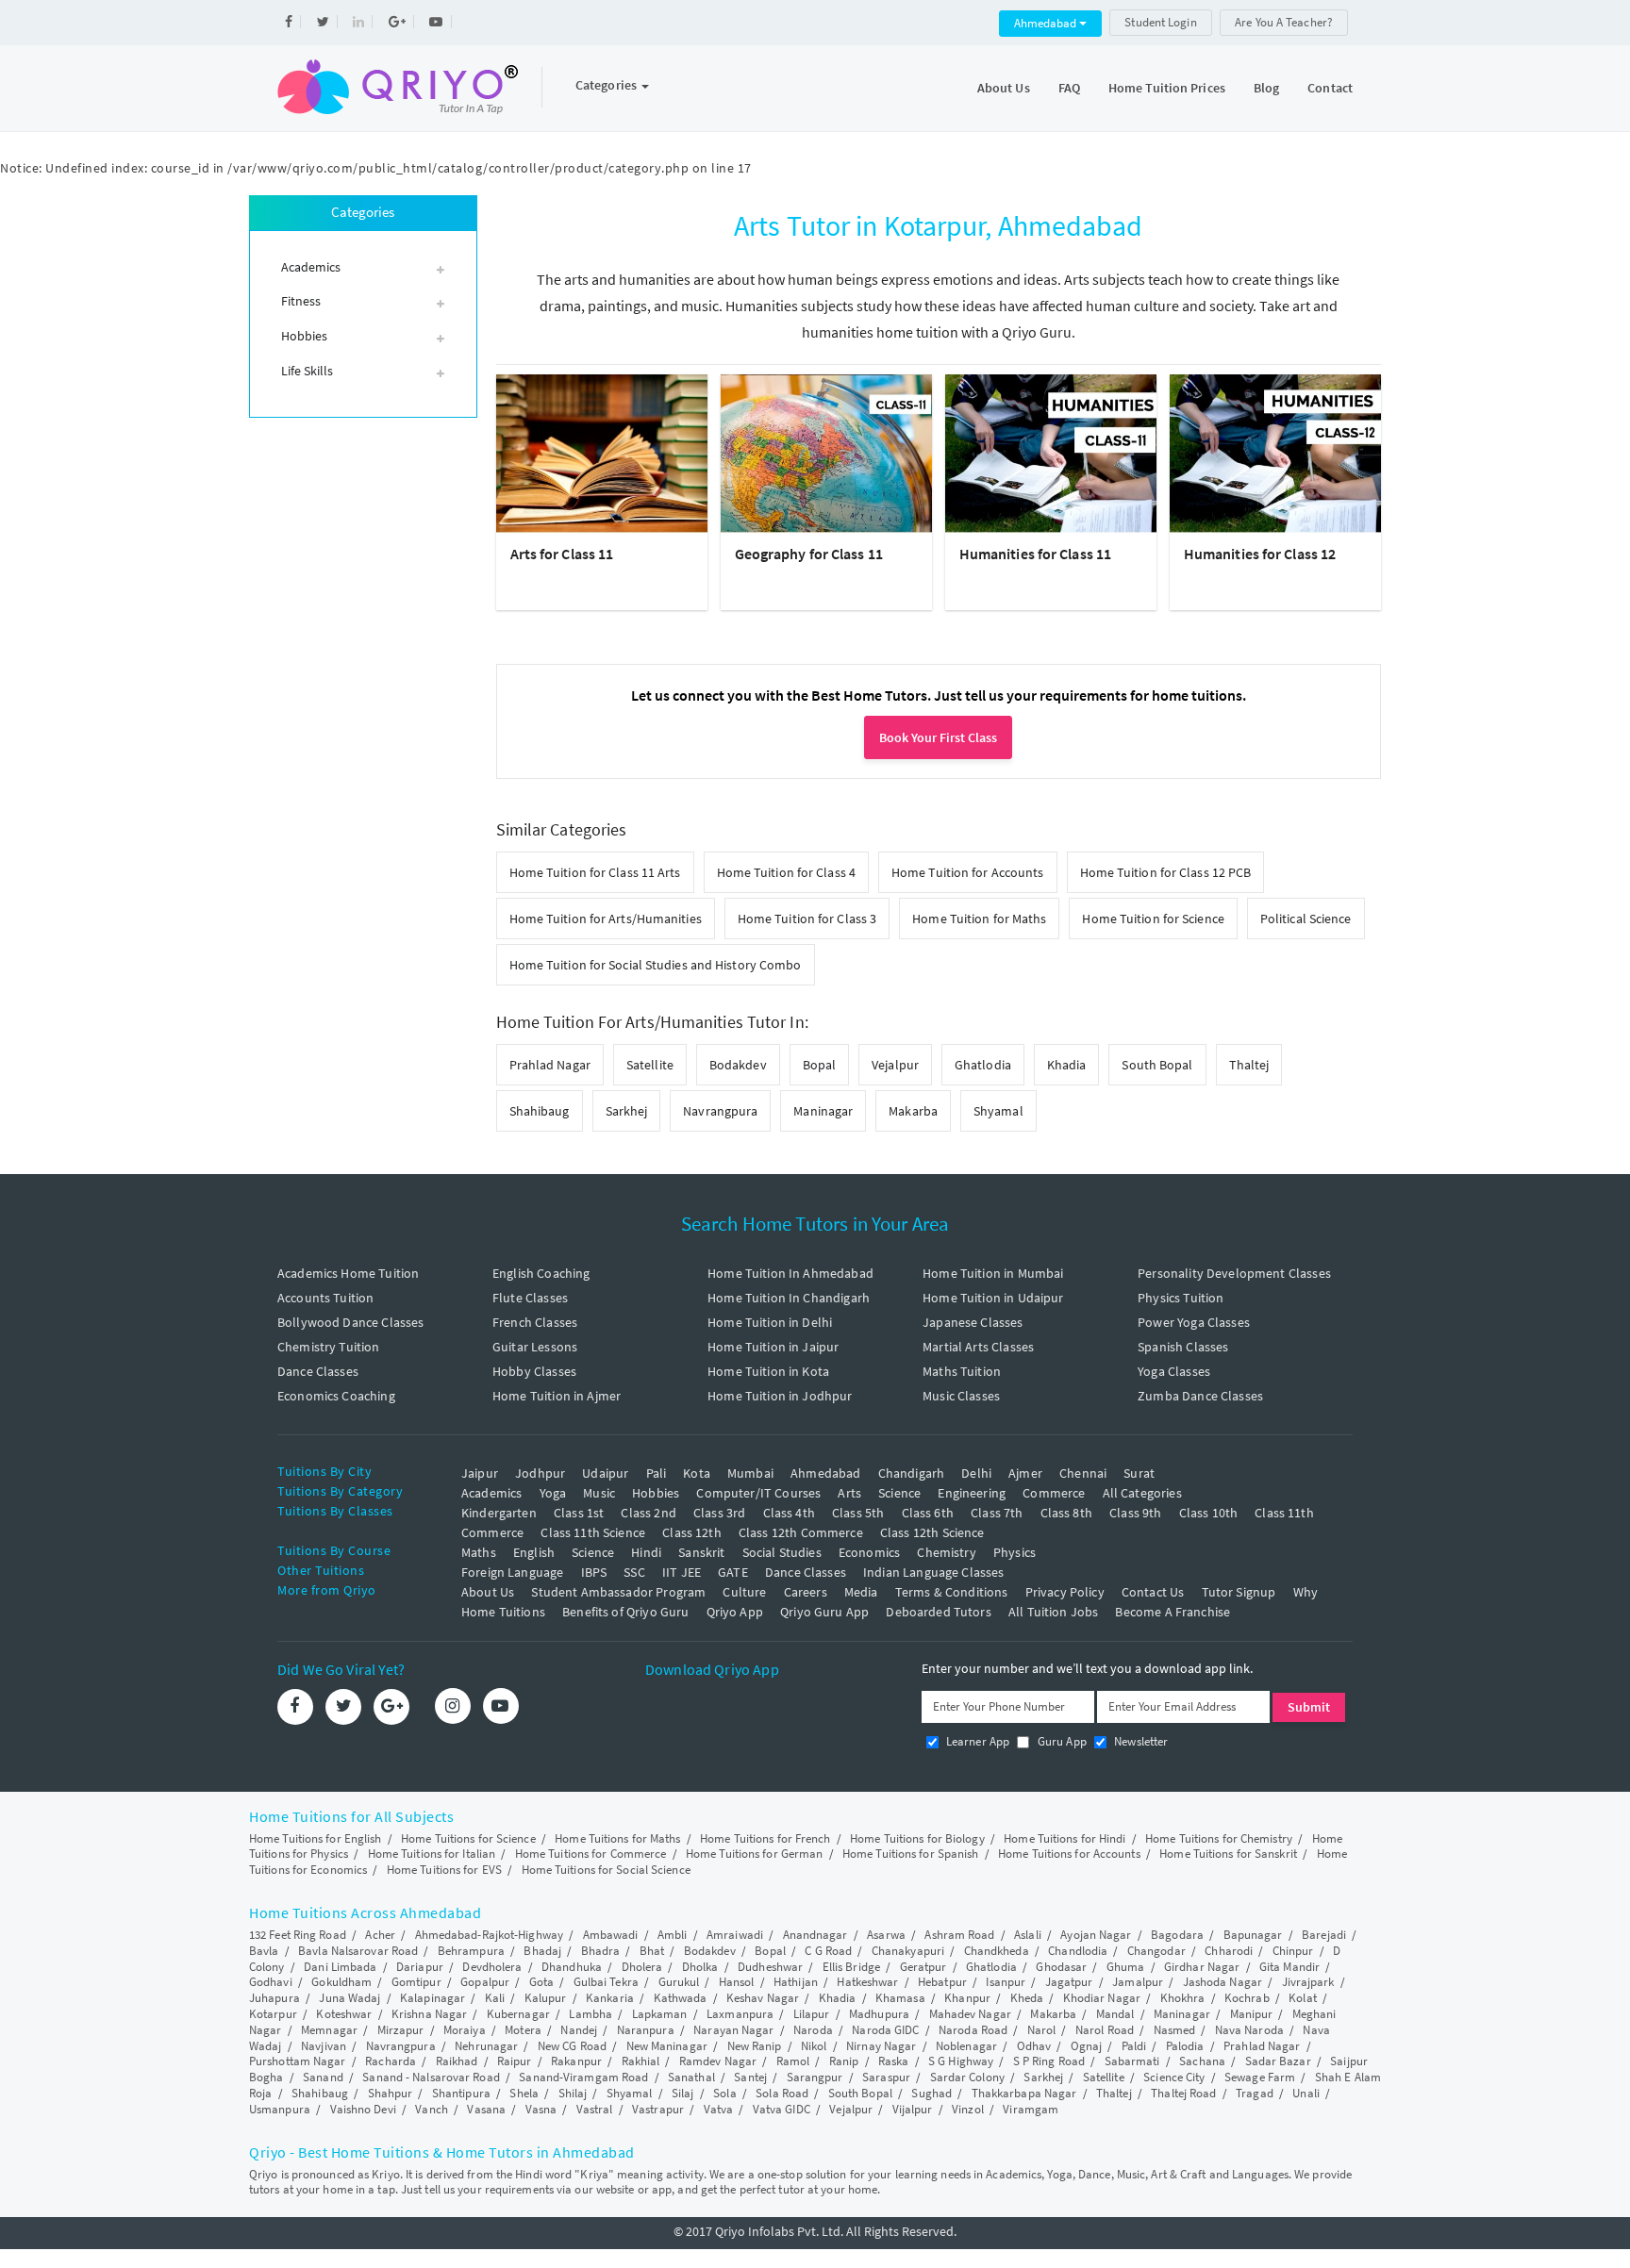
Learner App (977, 1741)
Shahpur (391, 2093)
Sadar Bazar (1278, 2061)
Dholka (700, 1967)
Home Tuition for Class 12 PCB (1166, 872)
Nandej (579, 2030)
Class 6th (928, 1513)
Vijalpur (913, 2109)
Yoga (553, 1493)
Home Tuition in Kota (768, 1371)
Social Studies (782, 1552)
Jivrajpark (1308, 1982)
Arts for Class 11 (562, 554)
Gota (541, 1982)
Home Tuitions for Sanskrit (1228, 1854)
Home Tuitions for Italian (432, 1854)
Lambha (590, 2014)
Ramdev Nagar (718, 2061)
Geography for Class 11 (809, 554)
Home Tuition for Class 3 (807, 919)
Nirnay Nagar (881, 2046)
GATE (733, 1572)
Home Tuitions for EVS (444, 1870)
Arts (849, 1493)
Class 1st (579, 1513)
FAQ (1069, 88)
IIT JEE (682, 1572)
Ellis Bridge (851, 1967)
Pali (657, 1473)
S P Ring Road (1049, 2061)
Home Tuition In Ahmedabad (790, 1273)
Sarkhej (627, 1111)
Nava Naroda (1249, 2030)
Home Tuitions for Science (468, 1838)
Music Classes (961, 1396)
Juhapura (274, 1998)
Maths (479, 1552)
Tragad (1255, 2093)
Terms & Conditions (952, 1592)
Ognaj (1087, 2046)
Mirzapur (401, 2030)
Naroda (813, 2030)
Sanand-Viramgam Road (583, 2077)
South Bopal (1157, 1065)
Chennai (1083, 1473)
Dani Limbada (340, 1967)
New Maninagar (667, 2046)
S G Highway (961, 2061)
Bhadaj (542, 1951)
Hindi (646, 1552)
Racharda (391, 2061)
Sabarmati (1132, 2061)
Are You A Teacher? (1284, 22)
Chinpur (1293, 1951)
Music (599, 1493)
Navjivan (324, 2046)
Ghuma (1126, 1967)
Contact (1330, 88)
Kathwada (681, 1998)
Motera (523, 2030)
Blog (1266, 88)
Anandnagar (815, 1935)
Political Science (1306, 919)
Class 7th (997, 1513)
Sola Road (782, 2093)
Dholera (642, 1967)
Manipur (1252, 2014)
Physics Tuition (1181, 1298)
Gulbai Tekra (606, 1982)
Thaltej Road (1183, 2093)
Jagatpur (1069, 1982)
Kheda (1027, 1998)
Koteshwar (344, 2014)
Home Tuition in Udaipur (993, 1298)
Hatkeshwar (867, 1982)
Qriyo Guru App (824, 1612)
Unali (1306, 2093)
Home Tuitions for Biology (917, 1838)
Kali (495, 1998)
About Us (1004, 88)
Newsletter (1140, 1741)
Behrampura (471, 1951)
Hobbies (656, 1493)
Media (861, 1592)
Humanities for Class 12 (1260, 554)
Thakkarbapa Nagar (1024, 2093)
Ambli (673, 1935)
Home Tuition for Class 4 (786, 872)
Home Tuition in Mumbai (993, 1273)
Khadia (1067, 1065)
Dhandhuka (572, 1967)
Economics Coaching (336, 1396)
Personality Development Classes (1234, 1273)
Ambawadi (611, 1935)
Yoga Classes (1174, 1371)
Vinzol (968, 2109)
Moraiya (465, 2030)
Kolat (1303, 1998)
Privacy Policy (1065, 1592)
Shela (524, 2093)
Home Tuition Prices (1167, 88)
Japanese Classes (973, 1322)
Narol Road (1105, 2030)
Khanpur (967, 1998)
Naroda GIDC (885, 2030)
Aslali (1028, 1935)
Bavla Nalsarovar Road (358, 1951)
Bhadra (601, 1951)
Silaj (683, 2093)
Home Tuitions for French (765, 1838)
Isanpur (1006, 1982)
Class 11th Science (593, 1532)
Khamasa (900, 1998)
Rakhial (641, 2061)
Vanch (432, 2109)
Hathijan (796, 1982)
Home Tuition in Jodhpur (780, 1396)
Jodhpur (540, 1473)
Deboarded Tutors (938, 1612)
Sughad (931, 2093)
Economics (869, 1552)
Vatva (719, 2109)
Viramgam (1031, 2109)
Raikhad (457, 2061)
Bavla (264, 1951)
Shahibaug (540, 1111)
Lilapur (812, 2014)
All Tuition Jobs (1053, 1612)
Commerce (1054, 1493)
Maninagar (823, 1111)
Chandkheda (997, 1951)
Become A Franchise (1173, 1612)
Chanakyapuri (908, 1951)
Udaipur (605, 1473)
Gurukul (679, 1982)
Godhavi (271, 1982)
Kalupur (546, 1998)
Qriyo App (735, 1612)
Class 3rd (719, 1513)
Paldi (1134, 2046)
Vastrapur (658, 2109)
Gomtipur (416, 1982)
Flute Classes (530, 1298)
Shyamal (998, 1111)
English (534, 1552)
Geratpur (923, 1967)
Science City (1174, 2077)
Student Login (1160, 22)
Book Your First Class (938, 737)
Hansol (737, 1982)
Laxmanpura (740, 2014)
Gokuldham (341, 1982)
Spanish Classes (1183, 1347)
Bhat (652, 1951)
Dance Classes (318, 1371)
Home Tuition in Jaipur (773, 1347)
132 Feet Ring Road (298, 1935)
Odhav (1034, 2046)
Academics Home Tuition (348, 1273)
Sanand (323, 2077)
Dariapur (420, 1967)
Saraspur (886, 2077)
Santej (750, 2077)
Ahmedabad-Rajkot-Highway (489, 1935)
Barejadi (1324, 1935)
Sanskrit (701, 1552)
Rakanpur (576, 2061)
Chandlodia (1078, 1951)
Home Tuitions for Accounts (1069, 1854)
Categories (607, 85)
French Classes (535, 1322)
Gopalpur (485, 1982)
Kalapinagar (432, 1998)
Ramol (793, 2061)
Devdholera (492, 1967)
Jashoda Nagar (1222, 1982)
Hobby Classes (534, 1371)
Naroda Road (973, 2030)
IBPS (594, 1572)
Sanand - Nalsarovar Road (431, 2077)
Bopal (820, 1065)
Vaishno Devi (363, 2109)
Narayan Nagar (733, 2030)
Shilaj (573, 2093)
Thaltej (1249, 1065)
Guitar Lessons (535, 1347)
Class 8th (1066, 1513)
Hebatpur (942, 1982)
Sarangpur (815, 2077)
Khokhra (1183, 1998)
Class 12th (692, 1532)
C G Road (828, 1951)
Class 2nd (648, 1513)
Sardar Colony (967, 2077)
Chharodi (1229, 1951)
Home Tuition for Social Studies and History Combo (656, 965)
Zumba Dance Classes (1200, 1396)
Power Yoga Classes (1194, 1322)
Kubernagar (518, 2014)
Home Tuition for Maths (979, 919)
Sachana (1202, 2061)
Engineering (972, 1493)
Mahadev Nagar (970, 2014)
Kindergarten (499, 1513)
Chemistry (946, 1552)
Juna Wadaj (349, 1998)
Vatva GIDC (782, 2109)
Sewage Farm (1260, 2077)
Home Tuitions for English (316, 1838)
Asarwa (886, 1935)
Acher (380, 1935)
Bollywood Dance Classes (350, 1322)
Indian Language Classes (933, 1572)
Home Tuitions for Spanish (911, 1854)
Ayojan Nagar (1096, 1935)
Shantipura (461, 2093)
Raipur (515, 2061)
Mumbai (750, 1473)
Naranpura (646, 2030)
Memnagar (329, 2030)
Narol (1042, 2030)
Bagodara (1177, 1935)
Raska (894, 2061)
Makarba (913, 1111)
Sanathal (691, 2077)
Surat (1139, 1473)
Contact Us (1153, 1592)
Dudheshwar (770, 1967)
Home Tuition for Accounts (968, 872)
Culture (744, 1592)
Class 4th (789, 1513)
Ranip (844, 2061)
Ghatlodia (983, 1065)
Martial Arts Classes (978, 1347)
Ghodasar (1061, 1967)
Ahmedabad (1047, 23)
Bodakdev (738, 1065)
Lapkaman (660, 2014)
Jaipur (480, 1473)
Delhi (976, 1473)
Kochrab (1247, 1998)
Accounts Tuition (325, 1298)
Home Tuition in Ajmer (557, 1396)
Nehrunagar (486, 2046)
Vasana (486, 2109)
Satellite (650, 1065)
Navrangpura (720, 1111)
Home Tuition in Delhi (770, 1322)
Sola (724, 2093)
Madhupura (879, 2014)
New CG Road (572, 2046)
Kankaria (610, 1998)
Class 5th (858, 1513)
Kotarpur (273, 2014)
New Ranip (755, 2046)
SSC (634, 1572)
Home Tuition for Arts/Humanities (606, 919)
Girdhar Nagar (1202, 1967)
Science (899, 1493)
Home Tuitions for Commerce (591, 1854)
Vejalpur (895, 1065)
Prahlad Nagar (550, 1065)
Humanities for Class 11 (1035, 554)
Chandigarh (912, 1473)
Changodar (1156, 1951)
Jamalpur (1138, 1982)
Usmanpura (280, 2109)
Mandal (1115, 2014)
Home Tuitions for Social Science (606, 1870)
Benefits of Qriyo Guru (625, 1612)
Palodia (1185, 2046)
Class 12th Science (932, 1532)
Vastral (595, 2109)
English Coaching (541, 1273)
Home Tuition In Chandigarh (789, 1298)
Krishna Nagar (429, 2014)
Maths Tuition (962, 1371)
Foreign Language (512, 1572)
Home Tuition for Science (1153, 919)
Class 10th (1209, 1513)
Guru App (1060, 1741)
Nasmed (1175, 2030)
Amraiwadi (735, 1935)
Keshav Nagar (763, 1998)
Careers (806, 1592)
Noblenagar (966, 2046)
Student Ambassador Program (618, 1592)
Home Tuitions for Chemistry (1219, 1838)
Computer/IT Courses (758, 1493)
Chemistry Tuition (329, 1347)
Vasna (541, 2109)
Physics (1015, 1552)
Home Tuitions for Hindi (1064, 1838)
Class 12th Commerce (801, 1532)
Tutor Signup (1239, 1592)
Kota (697, 1473)
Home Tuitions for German (754, 1854)
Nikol (814, 2046)
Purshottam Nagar (298, 2061)
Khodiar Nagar (1102, 1998)
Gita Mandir (1289, 1967)
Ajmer (1025, 1473)
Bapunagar (1253, 1935)
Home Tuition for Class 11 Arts (595, 872)
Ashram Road (959, 1935)
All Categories (1142, 1493)
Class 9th (1135, 1513)
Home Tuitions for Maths (617, 1838)
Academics (491, 1493)
